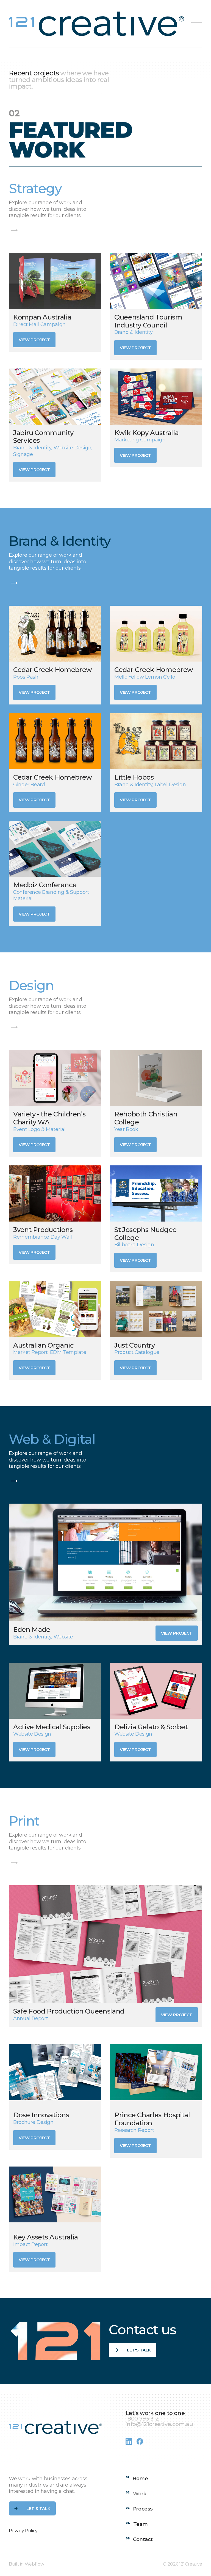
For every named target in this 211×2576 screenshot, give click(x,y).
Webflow (34, 2564)
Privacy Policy (23, 2531)
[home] (98, 24)
